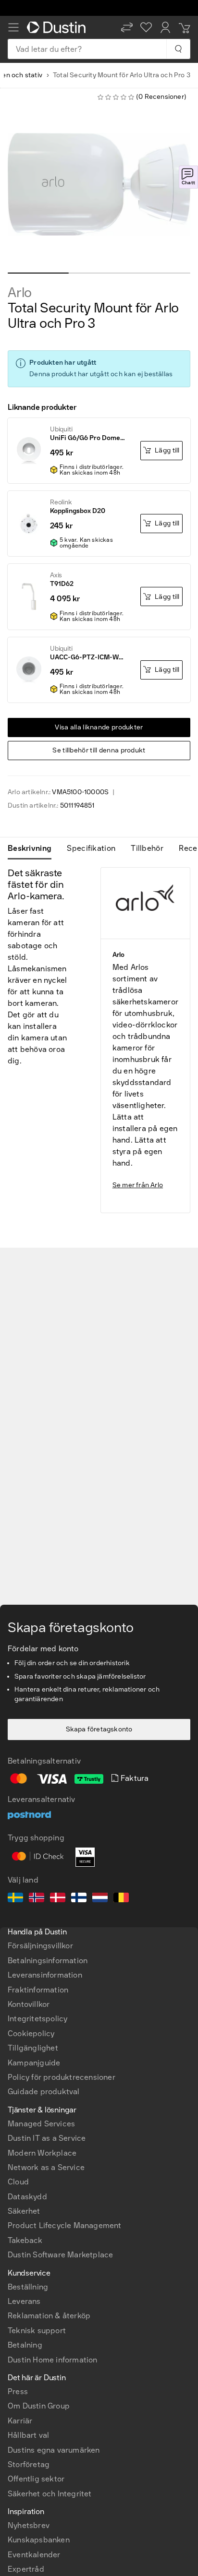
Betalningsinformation (48, 1961)
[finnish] (79, 1899)
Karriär (20, 2421)
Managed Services (41, 2124)
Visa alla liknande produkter (99, 727)
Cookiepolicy (31, 2033)
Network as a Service (46, 2167)
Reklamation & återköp (49, 2316)
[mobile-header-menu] (13, 27)
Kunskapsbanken (39, 2540)
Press (18, 2391)
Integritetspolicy (37, 2019)
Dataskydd (27, 2197)
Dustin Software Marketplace (60, 2255)
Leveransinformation (45, 1975)
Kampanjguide (34, 2063)
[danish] (58, 1899)
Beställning (28, 2287)
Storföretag (29, 2464)
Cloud (18, 2182)
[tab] (33, 848)
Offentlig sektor (36, 2479)
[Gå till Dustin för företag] (58, 27)
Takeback (25, 2240)
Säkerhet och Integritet (50, 2494)
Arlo (20, 293)
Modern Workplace (42, 2153)
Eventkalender (34, 2555)
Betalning (25, 2345)
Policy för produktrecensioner (62, 2077)
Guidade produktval (44, 2092)
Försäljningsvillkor (40, 1946)
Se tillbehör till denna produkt (99, 750)
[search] (178, 49)
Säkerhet (24, 2211)
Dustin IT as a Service (47, 2138)
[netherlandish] (100, 1899)
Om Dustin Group (39, 2406)
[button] (127, 27)
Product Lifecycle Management (65, 2225)
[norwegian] (37, 1899)
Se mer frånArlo (138, 1185)
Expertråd (26, 2569)
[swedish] (15, 1899)
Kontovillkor (29, 2004)
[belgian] (121, 1899)
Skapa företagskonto (99, 1729)
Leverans (24, 2301)
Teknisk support (37, 2331)
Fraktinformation (38, 1990)
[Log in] (165, 27)
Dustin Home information (53, 2360)
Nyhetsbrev (29, 2525)
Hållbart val (28, 2435)
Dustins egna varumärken (54, 2450)
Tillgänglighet (33, 2048)
